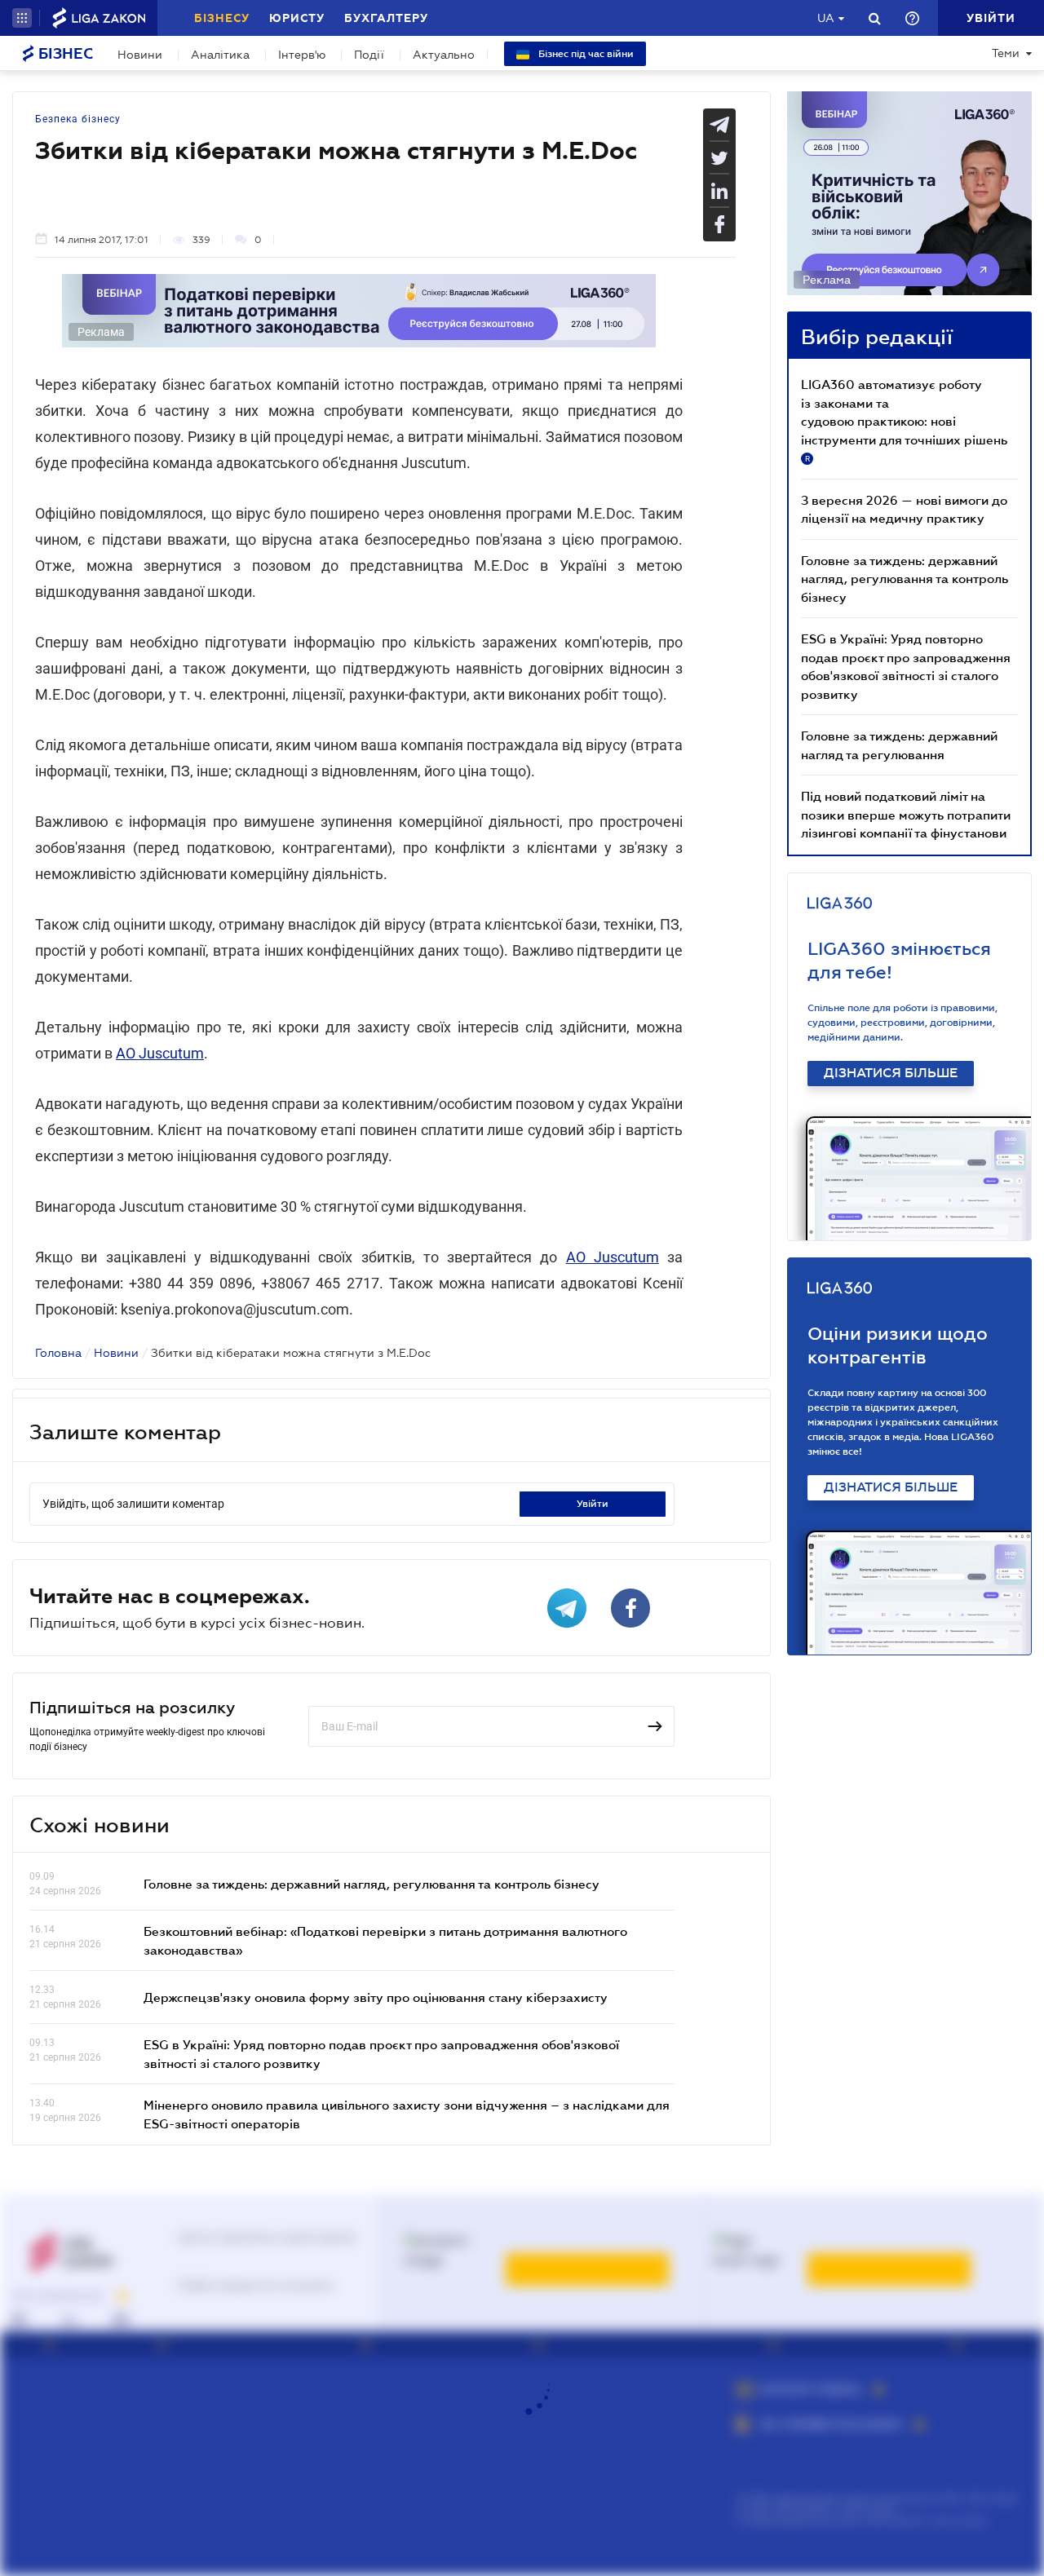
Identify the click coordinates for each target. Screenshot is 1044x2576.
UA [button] (826, 18)
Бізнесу (222, 18)
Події (369, 55)
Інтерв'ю (302, 55)
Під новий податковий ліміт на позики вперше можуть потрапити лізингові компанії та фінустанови (906, 814)
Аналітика (220, 55)
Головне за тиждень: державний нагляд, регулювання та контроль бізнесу (372, 1884)
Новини (140, 55)
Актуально (444, 55)
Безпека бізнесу (78, 119)
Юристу (297, 18)
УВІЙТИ (593, 1504)
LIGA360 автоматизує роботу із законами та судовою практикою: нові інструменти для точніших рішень (904, 420)
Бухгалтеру (386, 18)
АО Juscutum (160, 1053)
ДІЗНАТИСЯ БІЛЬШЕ (891, 1073)
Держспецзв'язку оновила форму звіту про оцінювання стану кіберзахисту (376, 1997)
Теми (1006, 53)
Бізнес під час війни (585, 54)
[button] (22, 18)
